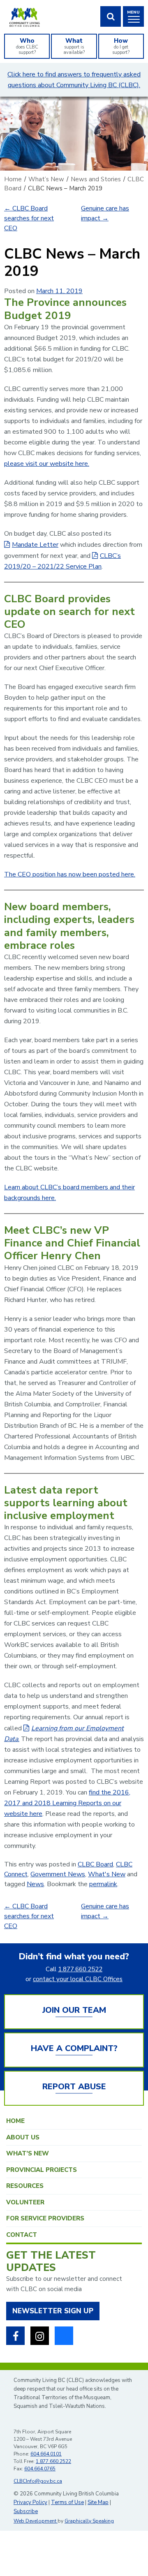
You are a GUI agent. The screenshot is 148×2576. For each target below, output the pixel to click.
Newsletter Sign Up (53, 2311)
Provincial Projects (42, 2170)
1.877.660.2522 (80, 1969)
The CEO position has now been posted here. (70, 874)
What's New (107, 1874)
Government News (58, 1874)
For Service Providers (45, 2218)
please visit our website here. (47, 464)
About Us (23, 2137)
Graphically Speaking (89, 2521)
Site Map (98, 2502)
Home (15, 2121)
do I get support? (121, 46)
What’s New (28, 2153)
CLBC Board (95, 1864)
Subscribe (26, 2511)
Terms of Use (67, 2502)
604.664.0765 (40, 2469)
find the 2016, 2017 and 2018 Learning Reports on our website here (67, 1803)
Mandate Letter (35, 545)
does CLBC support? (27, 46)
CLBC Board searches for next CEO (29, 218)
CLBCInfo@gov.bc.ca (38, 2481)
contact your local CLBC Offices (78, 1979)
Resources (25, 2186)
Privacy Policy (30, 2502)
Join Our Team (74, 2010)
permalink (103, 1884)
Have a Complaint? (74, 2048)
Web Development (36, 2521)
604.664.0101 (46, 2454)
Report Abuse (74, 2087)
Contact (22, 2235)
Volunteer (25, 2202)
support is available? (74, 46)
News (35, 1884)
